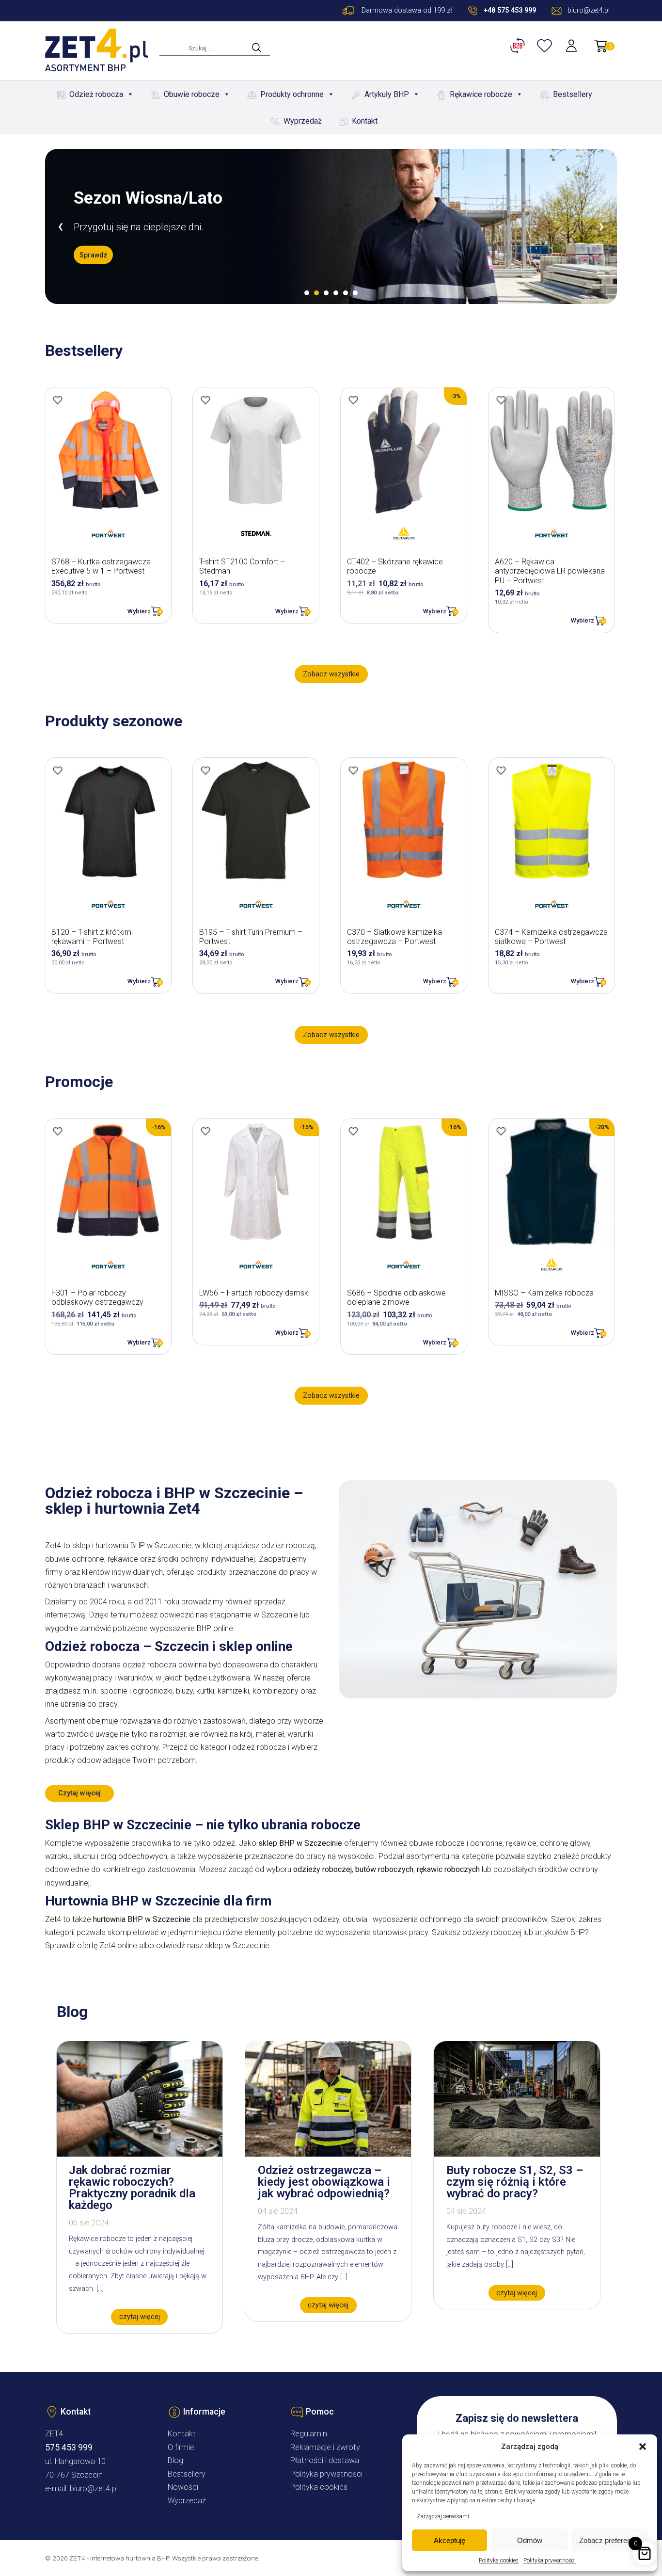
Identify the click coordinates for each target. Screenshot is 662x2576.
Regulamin (309, 2434)
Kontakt (365, 121)
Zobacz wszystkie (331, 674)
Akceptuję (449, 2540)
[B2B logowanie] (519, 46)
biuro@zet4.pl (94, 2488)
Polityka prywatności (550, 2560)
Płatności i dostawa (325, 2460)
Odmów (530, 2540)
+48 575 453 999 (510, 10)
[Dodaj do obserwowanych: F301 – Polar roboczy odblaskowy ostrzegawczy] (58, 1131)
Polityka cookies (499, 2560)
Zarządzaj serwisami (443, 2516)
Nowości (183, 2487)
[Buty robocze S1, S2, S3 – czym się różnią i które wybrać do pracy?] (517, 2154)
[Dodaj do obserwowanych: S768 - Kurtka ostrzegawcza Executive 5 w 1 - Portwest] (58, 400)
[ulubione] (546, 46)
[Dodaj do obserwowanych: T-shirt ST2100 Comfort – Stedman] (205, 400)
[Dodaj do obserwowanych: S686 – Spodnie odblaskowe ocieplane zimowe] (353, 1131)
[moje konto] (572, 46)
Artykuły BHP (387, 94)
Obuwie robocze (192, 94)
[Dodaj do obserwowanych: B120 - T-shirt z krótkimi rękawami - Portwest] (58, 770)
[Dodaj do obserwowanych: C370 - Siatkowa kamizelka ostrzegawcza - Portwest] (353, 770)
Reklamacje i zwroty (325, 2447)
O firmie (181, 2447)
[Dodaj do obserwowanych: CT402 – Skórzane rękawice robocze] (353, 400)
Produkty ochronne (292, 94)
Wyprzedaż (303, 121)
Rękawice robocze (481, 94)
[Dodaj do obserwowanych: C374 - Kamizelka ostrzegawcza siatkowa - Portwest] (501, 770)
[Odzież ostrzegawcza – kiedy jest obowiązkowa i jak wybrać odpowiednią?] (328, 2154)
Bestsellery (573, 94)
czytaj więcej (140, 2317)
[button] (643, 2447)
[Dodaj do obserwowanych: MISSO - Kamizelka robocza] (501, 1131)
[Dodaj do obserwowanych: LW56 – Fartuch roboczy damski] (205, 1131)
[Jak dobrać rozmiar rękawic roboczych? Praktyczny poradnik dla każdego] (140, 2154)
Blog (175, 2460)
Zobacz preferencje (610, 2540)
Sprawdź (93, 264)
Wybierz (139, 611)
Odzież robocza (96, 94)
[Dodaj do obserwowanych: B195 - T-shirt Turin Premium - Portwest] (205, 770)
